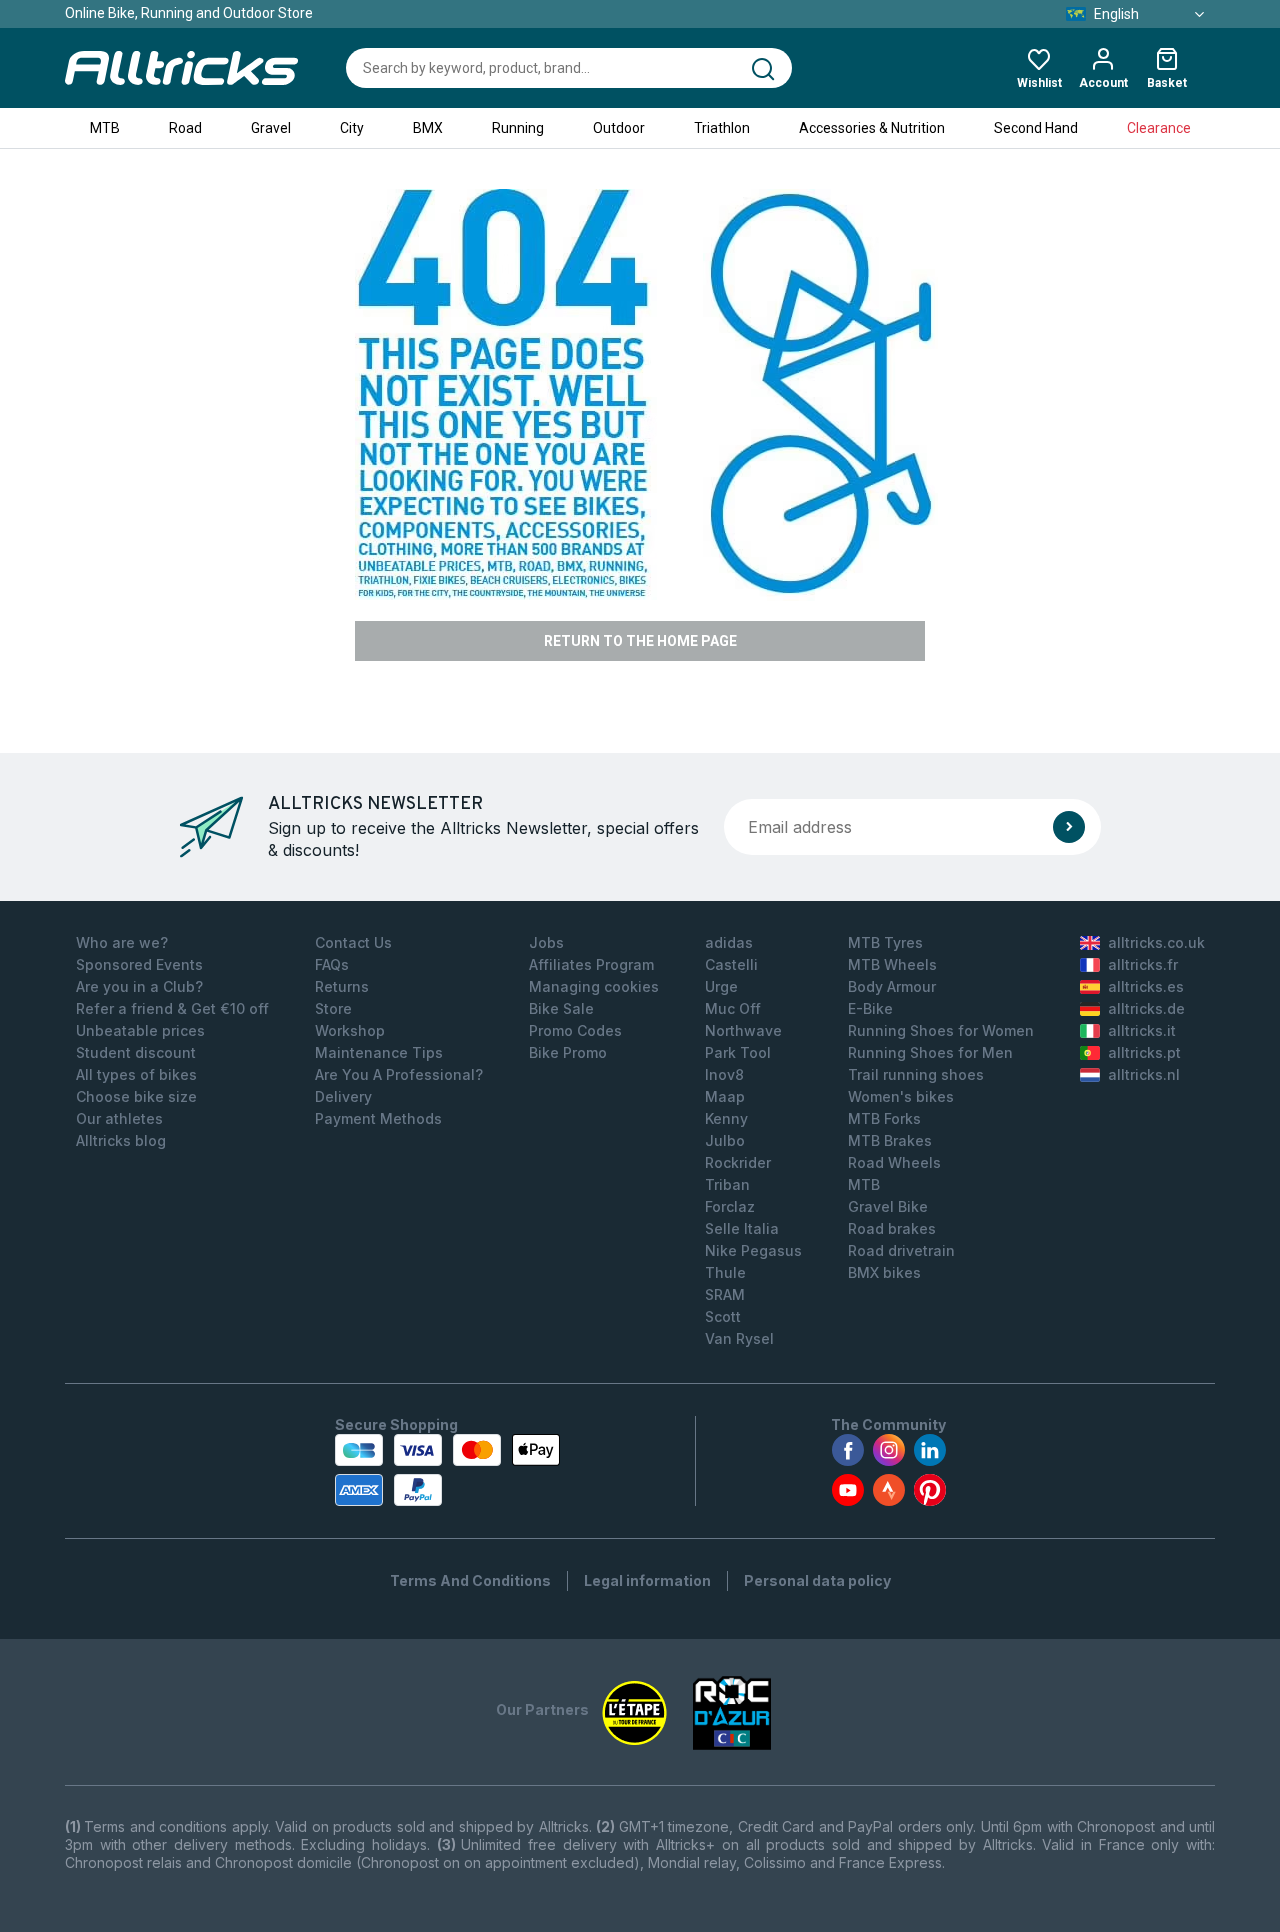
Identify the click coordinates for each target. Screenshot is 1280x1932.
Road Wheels (894, 1162)
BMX (428, 128)
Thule (725, 1272)
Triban (727, 1184)
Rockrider (738, 1162)
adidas (729, 942)
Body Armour (892, 986)
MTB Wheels (892, 964)
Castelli (731, 964)
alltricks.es (1146, 986)
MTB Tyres (885, 942)
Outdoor (619, 128)
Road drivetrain (901, 1250)
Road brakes (892, 1228)
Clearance (1159, 128)
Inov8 (724, 1074)
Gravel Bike (888, 1206)
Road (185, 128)
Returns (342, 986)
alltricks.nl (1144, 1074)
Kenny (726, 1118)
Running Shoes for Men (930, 1052)
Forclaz (730, 1206)
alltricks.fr (1143, 964)
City (352, 128)
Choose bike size (136, 1096)
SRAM (725, 1294)
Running (518, 128)
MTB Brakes (890, 1140)
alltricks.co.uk (1156, 942)
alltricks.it (1142, 1030)
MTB (105, 128)
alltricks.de (1146, 1008)
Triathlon (722, 128)
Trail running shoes (916, 1074)
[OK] (1069, 827)
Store (333, 1008)
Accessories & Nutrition (872, 128)
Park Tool (738, 1052)
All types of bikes (136, 1074)
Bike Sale (561, 1008)
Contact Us (353, 942)
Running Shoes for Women (941, 1030)
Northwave (743, 1030)
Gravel (271, 128)
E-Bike (870, 1008)
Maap (725, 1096)
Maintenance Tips (379, 1052)
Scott (723, 1316)
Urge (721, 986)
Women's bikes (901, 1096)
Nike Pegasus (753, 1250)
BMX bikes (884, 1272)
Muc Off (733, 1008)
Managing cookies (594, 986)
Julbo (725, 1140)
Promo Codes (575, 1030)
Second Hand (1036, 128)
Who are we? (122, 942)
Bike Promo (568, 1052)
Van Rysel (739, 1338)
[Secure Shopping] (447, 1470)
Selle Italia (742, 1228)
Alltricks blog (121, 1140)
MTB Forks (884, 1118)
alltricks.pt (1144, 1052)
